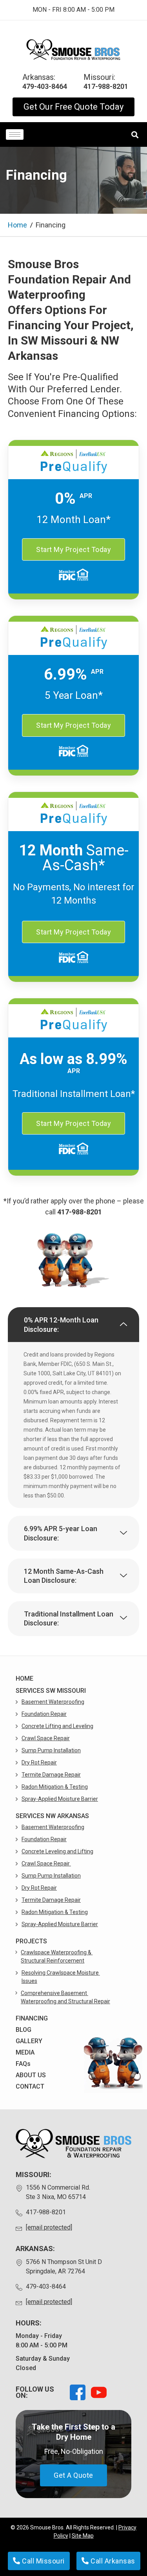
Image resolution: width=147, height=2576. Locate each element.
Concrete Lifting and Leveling (57, 1726)
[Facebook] (78, 2392)
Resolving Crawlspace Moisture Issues (61, 1977)
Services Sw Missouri (51, 1691)
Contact (30, 2086)
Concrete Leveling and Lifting (57, 1851)
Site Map (83, 2536)
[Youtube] (99, 2392)
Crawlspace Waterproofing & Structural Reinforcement (57, 1956)
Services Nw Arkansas (52, 1816)
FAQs (23, 2064)
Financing (32, 2018)
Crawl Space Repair (46, 1738)
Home (17, 225)
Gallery (29, 2041)
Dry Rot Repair (39, 1762)
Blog (24, 2030)
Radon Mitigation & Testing (55, 1787)
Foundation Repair (44, 1714)
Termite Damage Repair (51, 1775)
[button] (73, 1325)
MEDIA (25, 2052)
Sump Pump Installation (51, 1750)
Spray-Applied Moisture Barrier (60, 1799)
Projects (31, 1941)
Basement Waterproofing (53, 1702)
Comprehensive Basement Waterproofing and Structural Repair (65, 1997)
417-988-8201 (80, 1212)
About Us (31, 2075)
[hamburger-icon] (15, 134)
